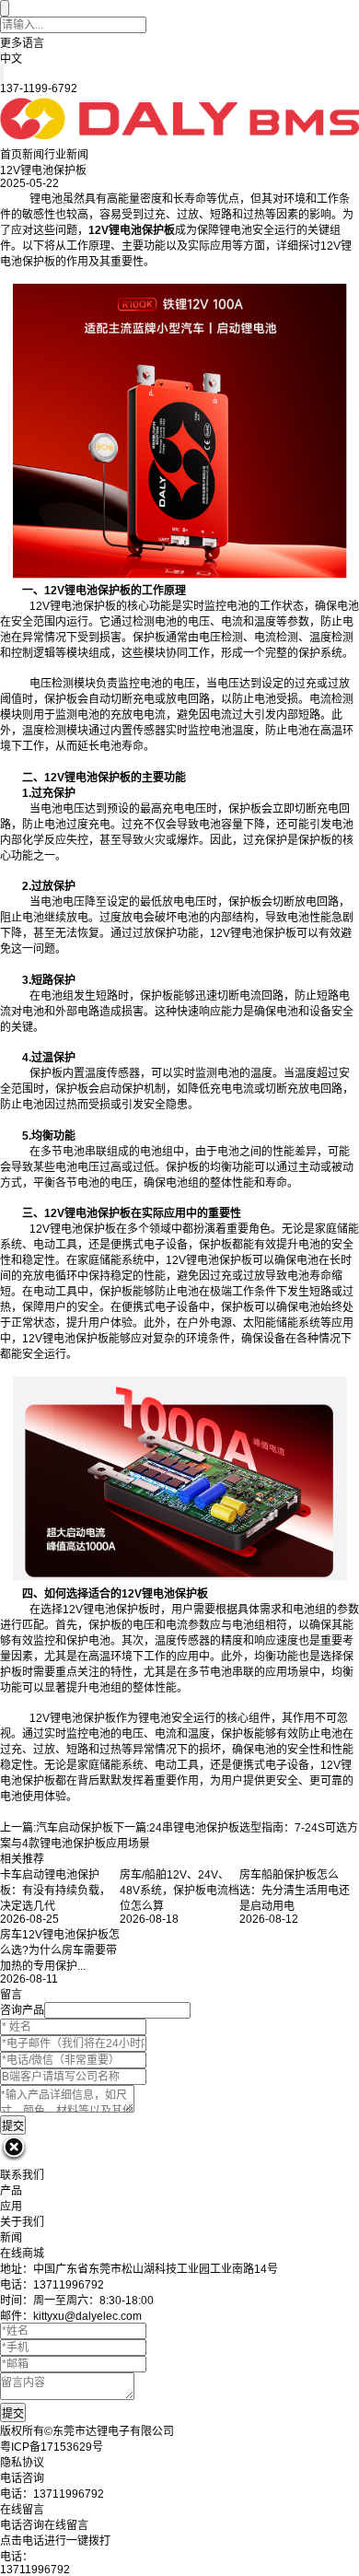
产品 (11, 2191)
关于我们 (22, 2222)
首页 (11, 155)
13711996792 (35, 2570)
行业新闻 (66, 155)
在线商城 (22, 2254)
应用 (11, 2207)
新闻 (33, 155)
